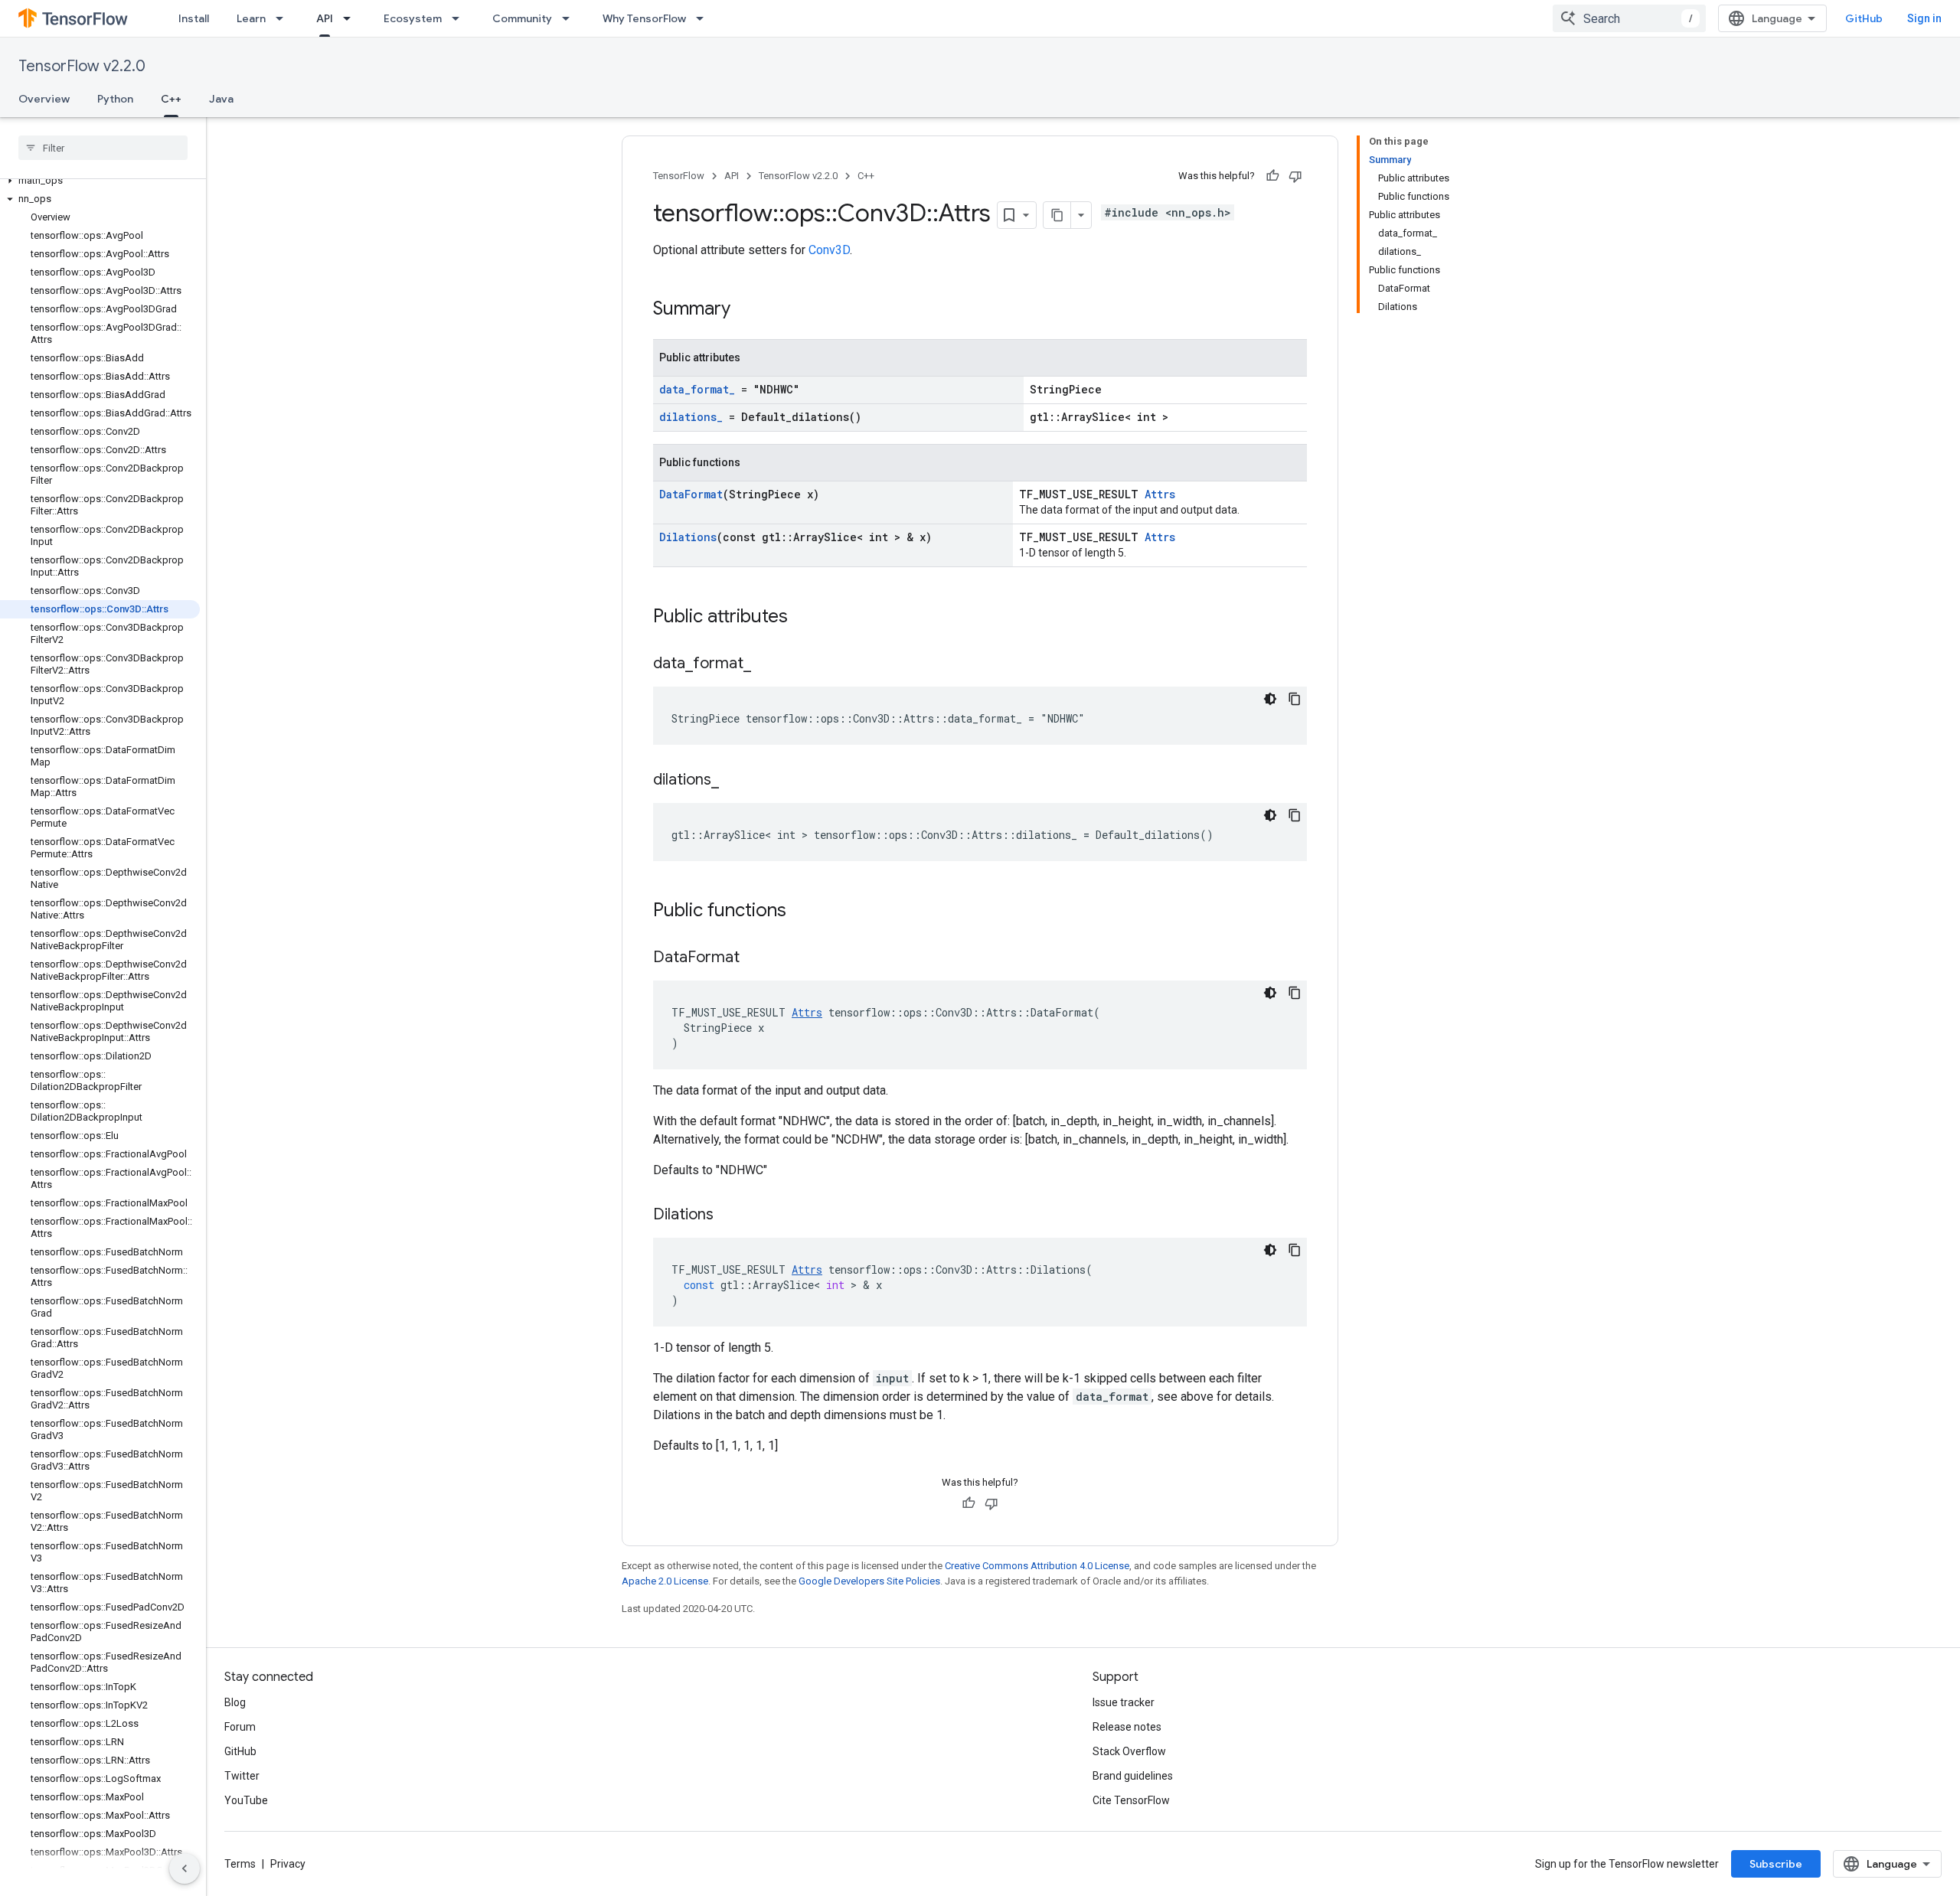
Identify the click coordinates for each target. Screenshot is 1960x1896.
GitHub (1864, 18)
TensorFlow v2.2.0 (82, 66)
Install (194, 18)
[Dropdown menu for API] (351, 18)
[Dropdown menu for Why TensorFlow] (704, 18)
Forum (240, 1727)
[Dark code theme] (1270, 699)
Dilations (688, 537)
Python (115, 99)
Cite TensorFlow (1131, 1800)
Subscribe (1776, 1864)
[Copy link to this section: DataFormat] (755, 958)
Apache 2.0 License (665, 1581)
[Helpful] (1272, 176)
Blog (235, 1702)
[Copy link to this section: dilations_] (734, 781)
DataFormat (691, 494)
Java (221, 99)
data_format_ (697, 389)
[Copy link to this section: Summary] (746, 310)
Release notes (1127, 1727)
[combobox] (1629, 18)
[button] (100, 181)
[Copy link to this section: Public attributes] (803, 618)
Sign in (1924, 18)
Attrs (1160, 494)
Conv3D (829, 250)
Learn (251, 18)
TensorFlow (679, 176)
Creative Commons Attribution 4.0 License (1037, 1566)
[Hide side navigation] (185, 1868)
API (325, 18)
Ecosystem (413, 18)
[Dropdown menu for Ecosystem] (460, 18)
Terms (240, 1864)
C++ (171, 99)
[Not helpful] (1295, 176)
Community (522, 18)
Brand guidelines (1133, 1776)
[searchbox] (103, 148)
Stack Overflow (1129, 1751)
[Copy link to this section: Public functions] (802, 912)
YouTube (246, 1800)
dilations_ (691, 417)
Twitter (242, 1776)
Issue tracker (1124, 1702)
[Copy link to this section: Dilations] (729, 1216)
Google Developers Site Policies (869, 1581)
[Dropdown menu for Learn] (284, 18)
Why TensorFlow (644, 18)
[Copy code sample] (1295, 699)
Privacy (288, 1864)
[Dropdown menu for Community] (570, 18)
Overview (44, 99)
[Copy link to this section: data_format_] (766, 664)
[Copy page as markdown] (1057, 215)
